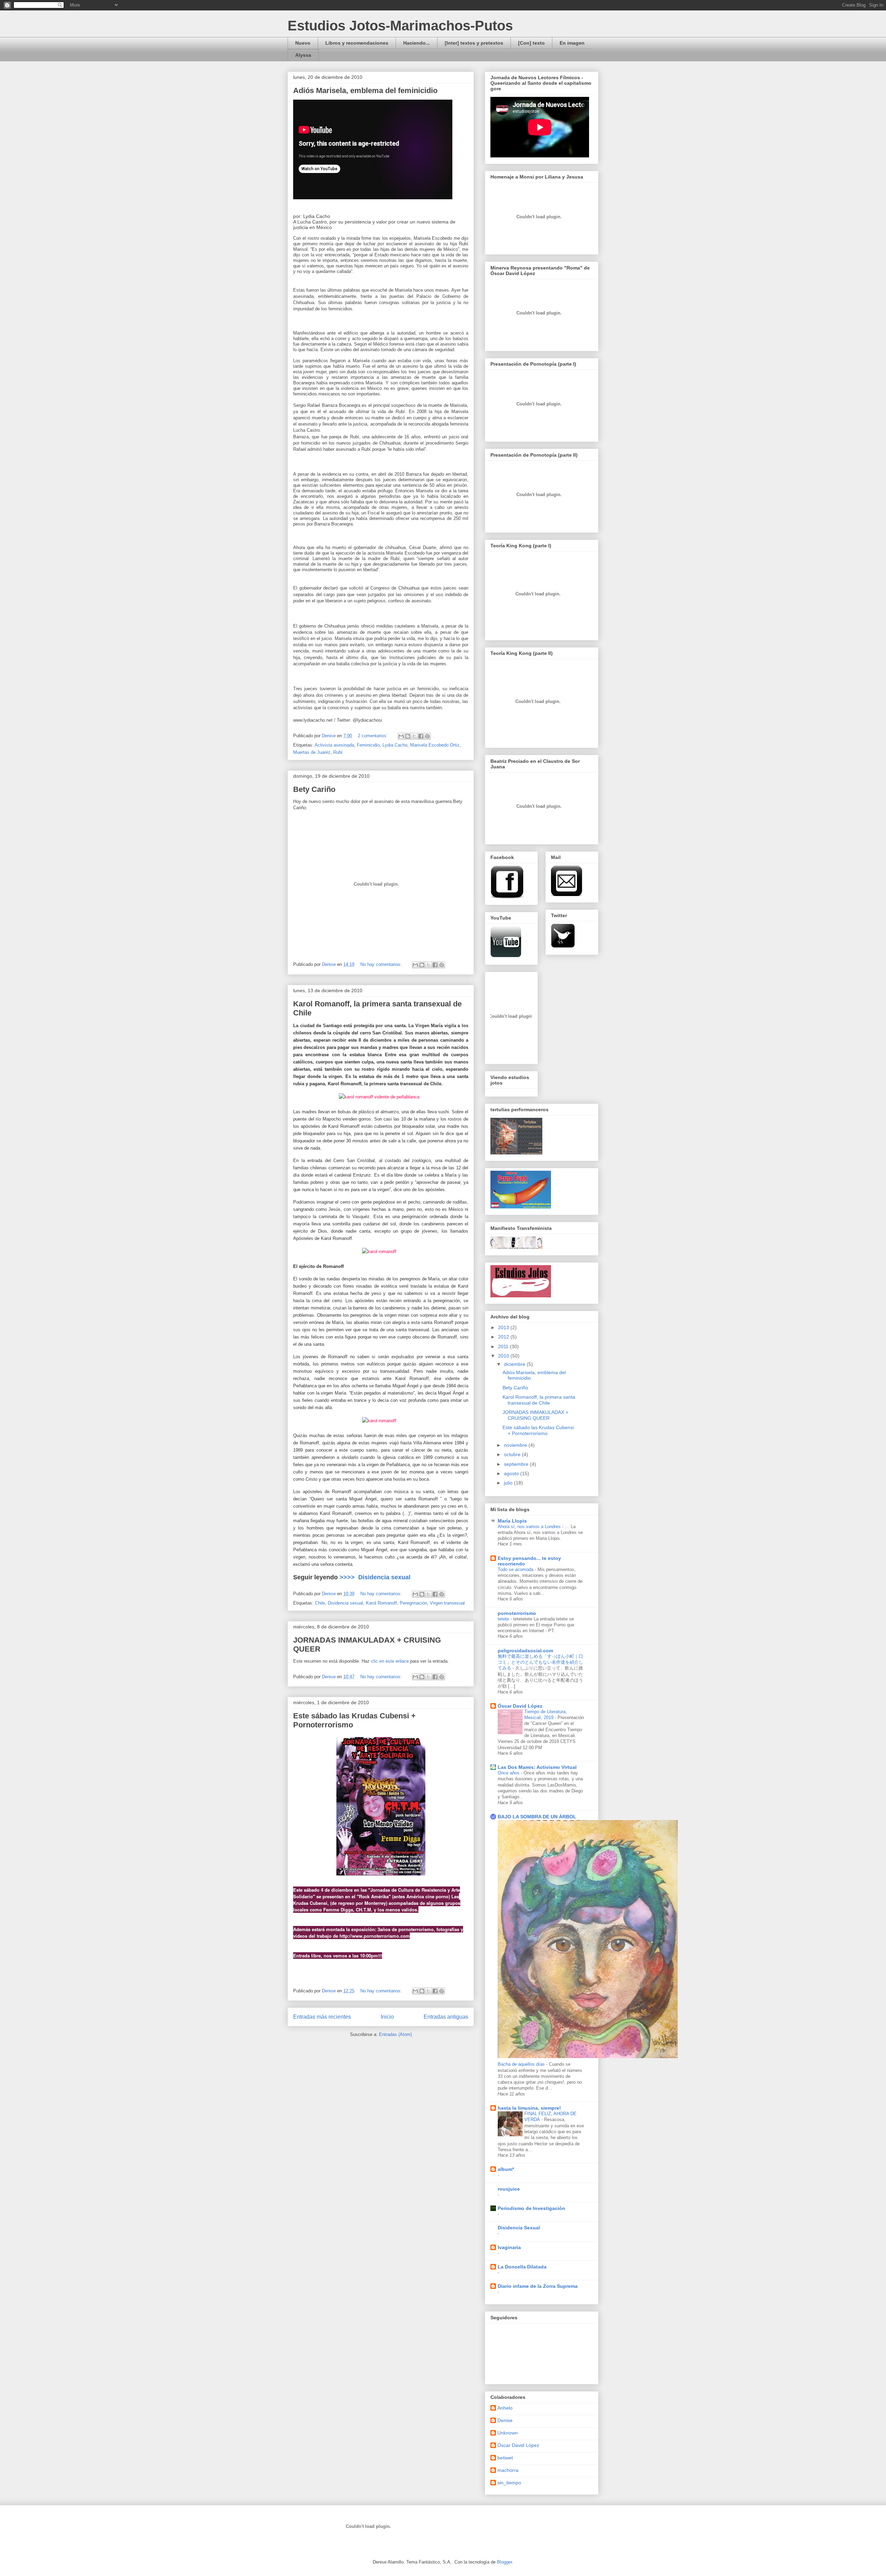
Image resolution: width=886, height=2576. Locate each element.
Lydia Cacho (395, 745)
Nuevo (303, 43)
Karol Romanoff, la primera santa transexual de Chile (539, 1400)
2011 (504, 1346)
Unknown (508, 2433)
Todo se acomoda (516, 1569)
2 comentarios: (373, 736)
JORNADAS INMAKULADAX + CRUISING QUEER (535, 1415)
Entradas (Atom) (395, 2034)
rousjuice (509, 2189)
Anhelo (505, 2408)
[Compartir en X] (414, 736)
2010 (504, 1356)
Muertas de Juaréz (312, 752)
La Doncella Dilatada (522, 2267)
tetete (504, 1619)
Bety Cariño (314, 789)
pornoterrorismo (517, 1613)
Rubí (338, 752)
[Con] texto (531, 43)
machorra (508, 2470)
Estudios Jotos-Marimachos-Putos (400, 26)
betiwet (505, 2458)
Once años (509, 1773)
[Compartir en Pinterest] (427, 736)
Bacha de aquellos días (522, 2064)
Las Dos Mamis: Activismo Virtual (537, 1767)
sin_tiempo (509, 2483)
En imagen (572, 43)
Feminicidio (368, 745)
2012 (504, 1337)
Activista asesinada (334, 745)
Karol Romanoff (381, 1603)
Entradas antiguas (446, 2017)
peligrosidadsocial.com (525, 1651)
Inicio (387, 2017)
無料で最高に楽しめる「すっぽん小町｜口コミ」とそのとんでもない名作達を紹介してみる (540, 1662)
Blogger (504, 2562)
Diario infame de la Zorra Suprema (538, 2286)
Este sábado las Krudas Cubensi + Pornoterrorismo (538, 1430)
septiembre (517, 1464)
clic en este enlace (390, 1661)
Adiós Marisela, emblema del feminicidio (365, 90)
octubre (513, 1454)
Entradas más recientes (322, 2017)
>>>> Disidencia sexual (374, 1577)
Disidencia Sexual (519, 2228)
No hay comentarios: (382, 964)
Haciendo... (417, 43)
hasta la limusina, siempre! (529, 2108)
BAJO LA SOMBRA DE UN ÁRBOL (537, 1817)
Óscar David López (520, 1706)
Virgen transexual (447, 1603)
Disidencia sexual (345, 1603)
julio (509, 1483)
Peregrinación (413, 1603)
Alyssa (303, 55)
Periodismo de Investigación (531, 2208)
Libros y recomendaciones (357, 43)
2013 (504, 1327)
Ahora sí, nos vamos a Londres (530, 1527)
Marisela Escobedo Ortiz (435, 745)
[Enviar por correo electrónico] (401, 736)
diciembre (515, 1364)
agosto (512, 1473)
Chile (320, 1603)
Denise (505, 2420)
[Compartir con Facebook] (421, 736)
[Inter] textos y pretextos (474, 43)
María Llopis (512, 1521)
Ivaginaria (509, 2247)
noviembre (516, 1445)
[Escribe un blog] (408, 736)
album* (506, 2169)
